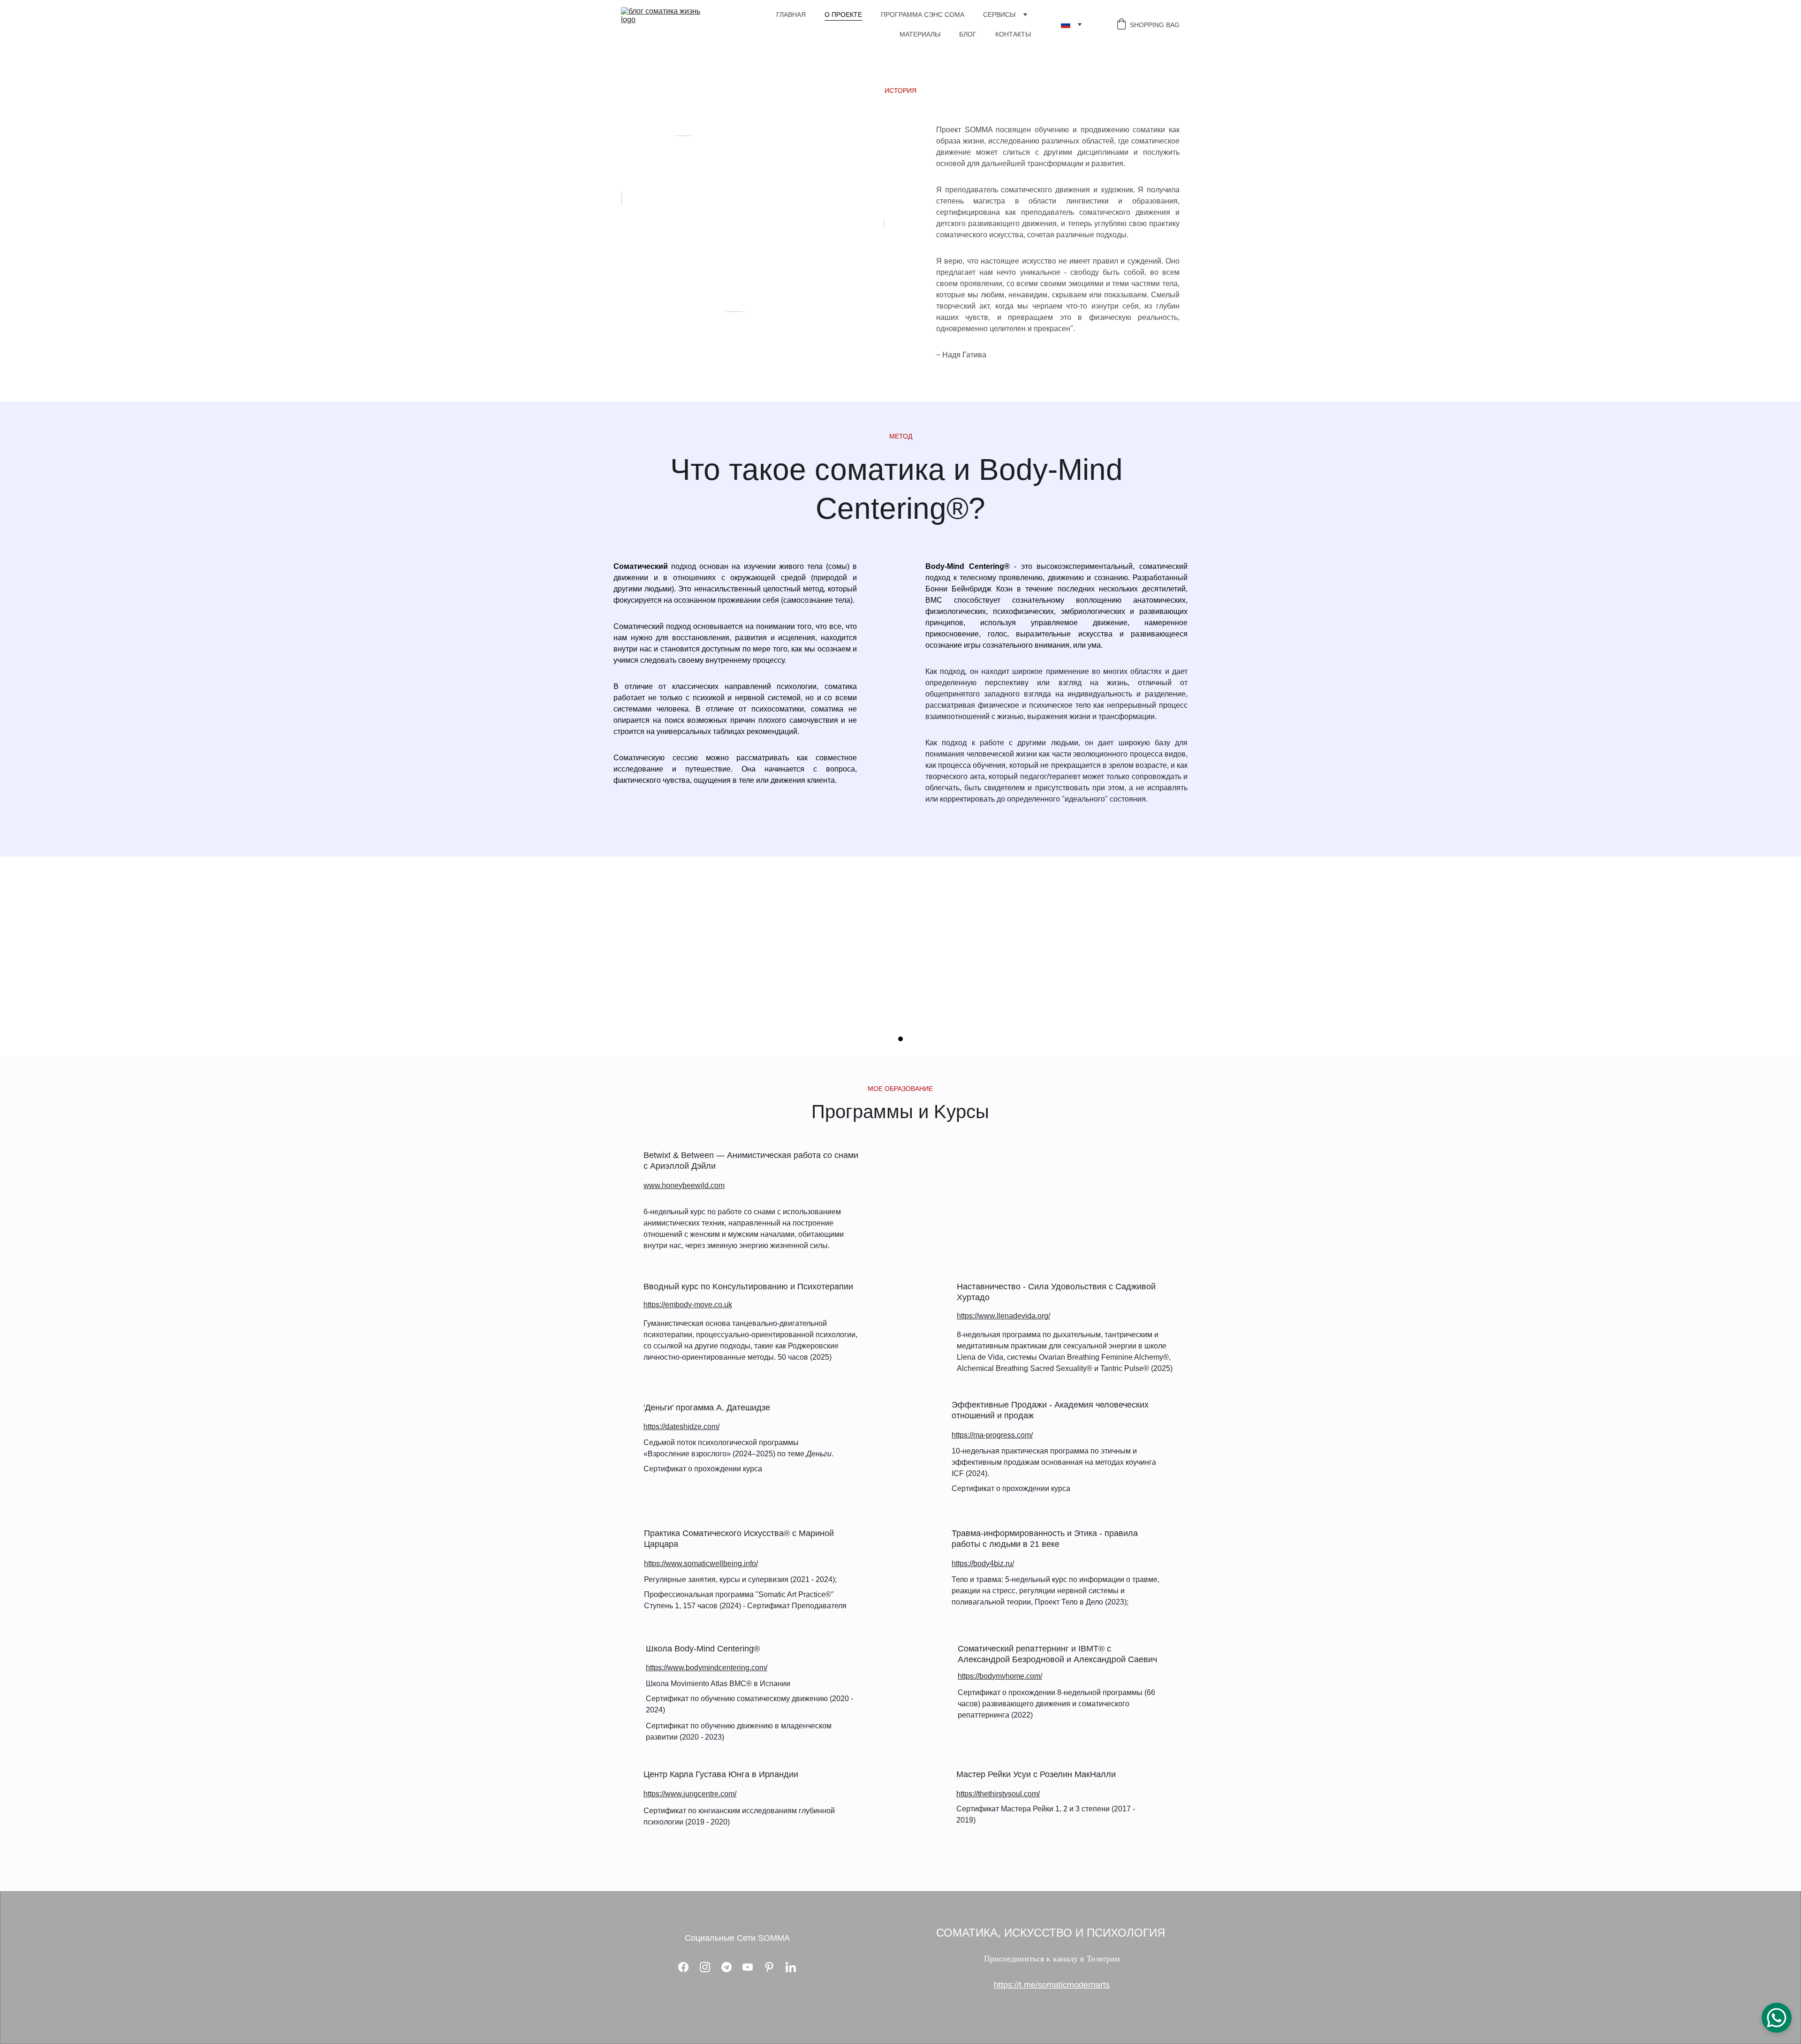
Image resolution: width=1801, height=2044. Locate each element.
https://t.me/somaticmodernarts (1052, 1985)
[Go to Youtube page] (752, 1967)
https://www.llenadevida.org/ (1003, 1316)
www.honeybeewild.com (684, 1185)
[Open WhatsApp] (1777, 2018)
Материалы (920, 34)
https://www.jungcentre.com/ (690, 1794)
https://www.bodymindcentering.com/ (707, 1668)
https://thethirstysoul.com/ (998, 1794)
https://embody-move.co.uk (688, 1305)
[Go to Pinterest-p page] (774, 1967)
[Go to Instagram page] (710, 1967)
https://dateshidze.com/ (681, 1427)
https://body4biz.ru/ (983, 1563)
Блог (968, 34)
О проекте (843, 15)
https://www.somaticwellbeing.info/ (701, 1563)
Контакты (1013, 34)
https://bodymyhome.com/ (1000, 1676)
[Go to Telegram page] (731, 1967)
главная (791, 15)
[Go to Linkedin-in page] (791, 1967)
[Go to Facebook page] (688, 1967)
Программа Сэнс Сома (923, 15)
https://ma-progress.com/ (992, 1435)
